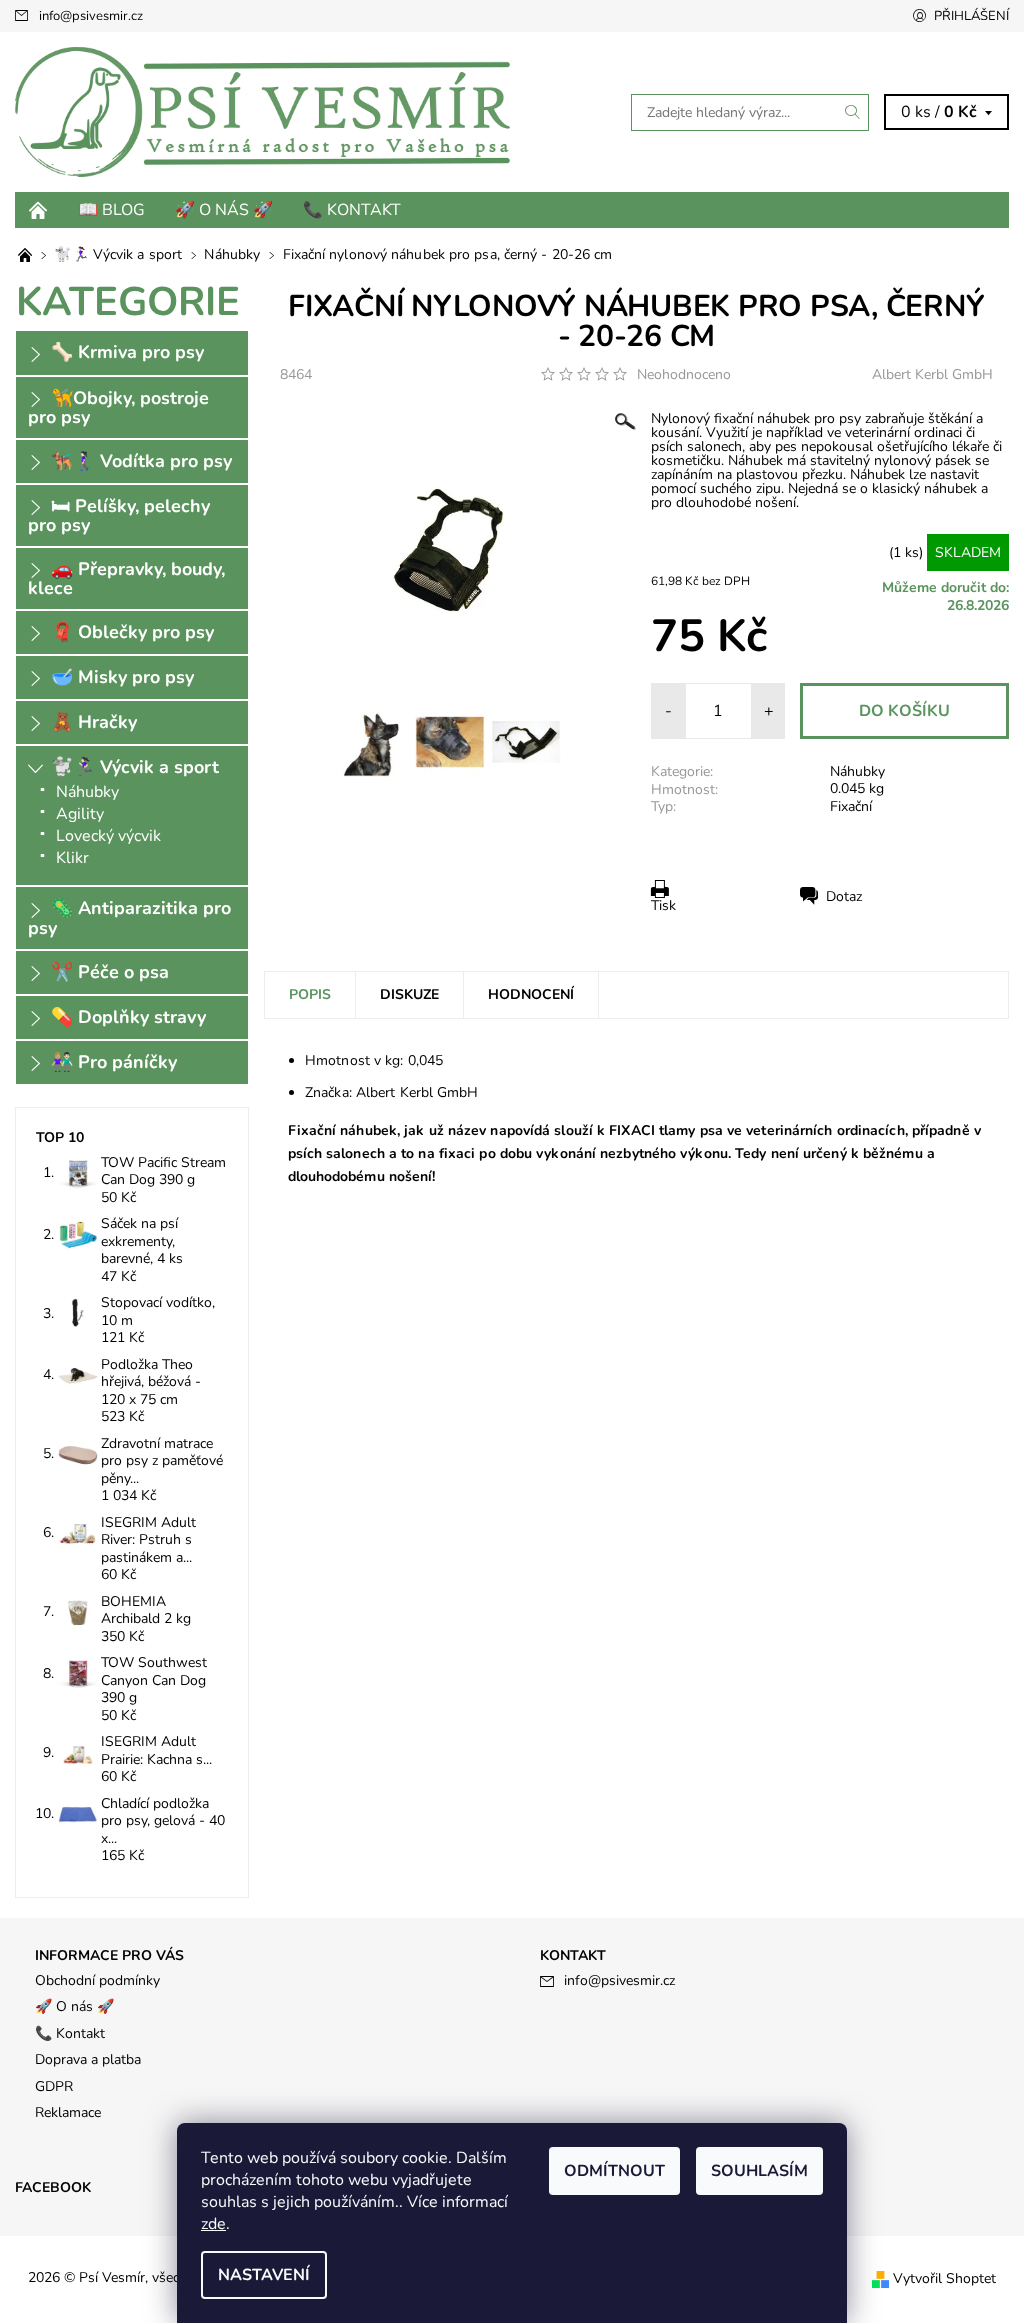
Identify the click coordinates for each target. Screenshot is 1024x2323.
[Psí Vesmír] (263, 112)
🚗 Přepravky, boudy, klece (126, 578)
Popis (310, 994)
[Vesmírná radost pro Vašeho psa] (27, 254)
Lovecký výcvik (108, 836)
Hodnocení (531, 994)
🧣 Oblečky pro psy (132, 632)
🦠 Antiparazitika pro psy (129, 917)
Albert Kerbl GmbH (932, 374)
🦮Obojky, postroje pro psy (118, 407)
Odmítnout (614, 2171)
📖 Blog (111, 210)
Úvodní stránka (39, 210)
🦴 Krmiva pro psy (127, 352)
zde (213, 2224)
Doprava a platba (88, 2059)
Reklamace (68, 2112)
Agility (80, 814)
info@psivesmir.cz (91, 16)
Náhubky (857, 771)
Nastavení (264, 2275)
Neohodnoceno (684, 375)
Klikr (72, 858)
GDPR (54, 2086)
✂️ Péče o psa (110, 972)
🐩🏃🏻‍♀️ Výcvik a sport (135, 767)
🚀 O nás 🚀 (224, 210)
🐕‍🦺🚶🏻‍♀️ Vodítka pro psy (141, 461)
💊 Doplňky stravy (128, 1017)
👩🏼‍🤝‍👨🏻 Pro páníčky (114, 1062)
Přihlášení (971, 16)
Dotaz (844, 896)
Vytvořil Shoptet (944, 2278)
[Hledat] (853, 112)
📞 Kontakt (352, 210)
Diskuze (409, 994)
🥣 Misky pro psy (122, 677)
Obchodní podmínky (97, 1980)
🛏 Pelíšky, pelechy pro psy (119, 515)
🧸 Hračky (94, 722)
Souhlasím (759, 2171)
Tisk (663, 905)
